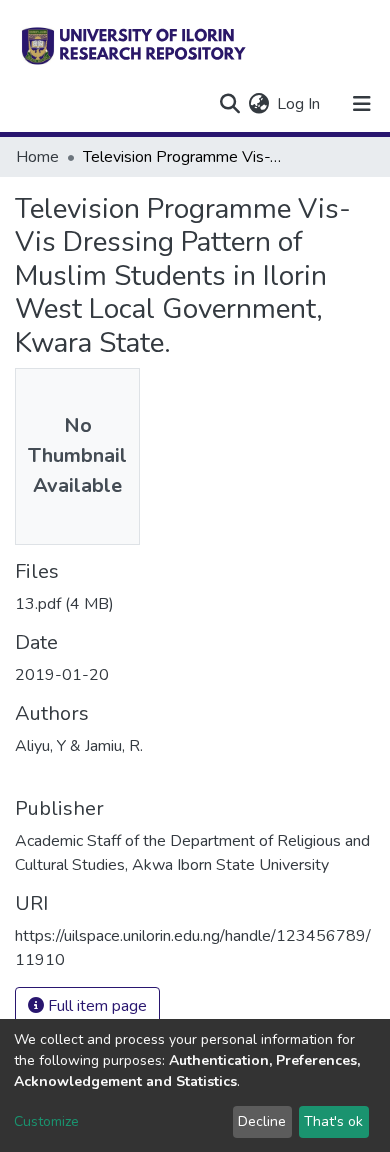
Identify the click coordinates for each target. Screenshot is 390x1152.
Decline (262, 1121)
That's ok (333, 1121)
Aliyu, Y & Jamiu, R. (79, 746)
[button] (258, 104)
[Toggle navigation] (362, 104)
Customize (46, 1121)
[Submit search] (229, 104)
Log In (299, 104)
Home (37, 157)
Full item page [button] (95, 1006)
